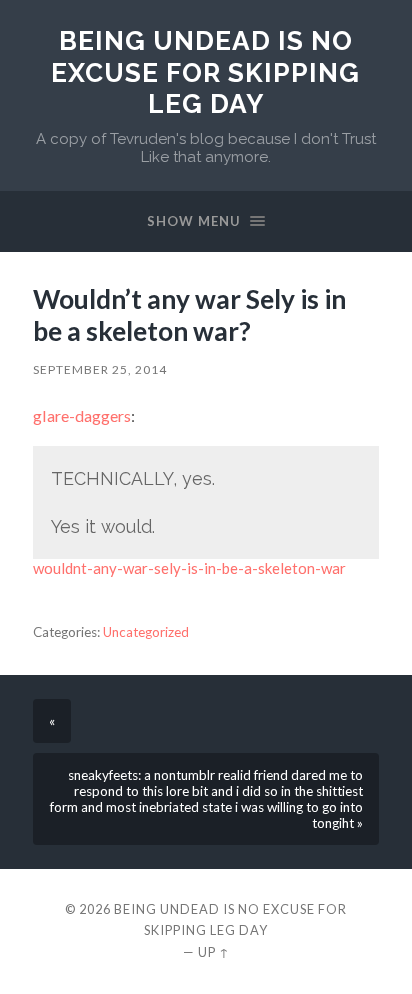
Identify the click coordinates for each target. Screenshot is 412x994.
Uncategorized (146, 632)
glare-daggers (82, 415)
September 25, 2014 (100, 369)
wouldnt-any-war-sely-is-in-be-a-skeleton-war (189, 568)
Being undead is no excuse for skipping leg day (205, 72)
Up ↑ (214, 952)
